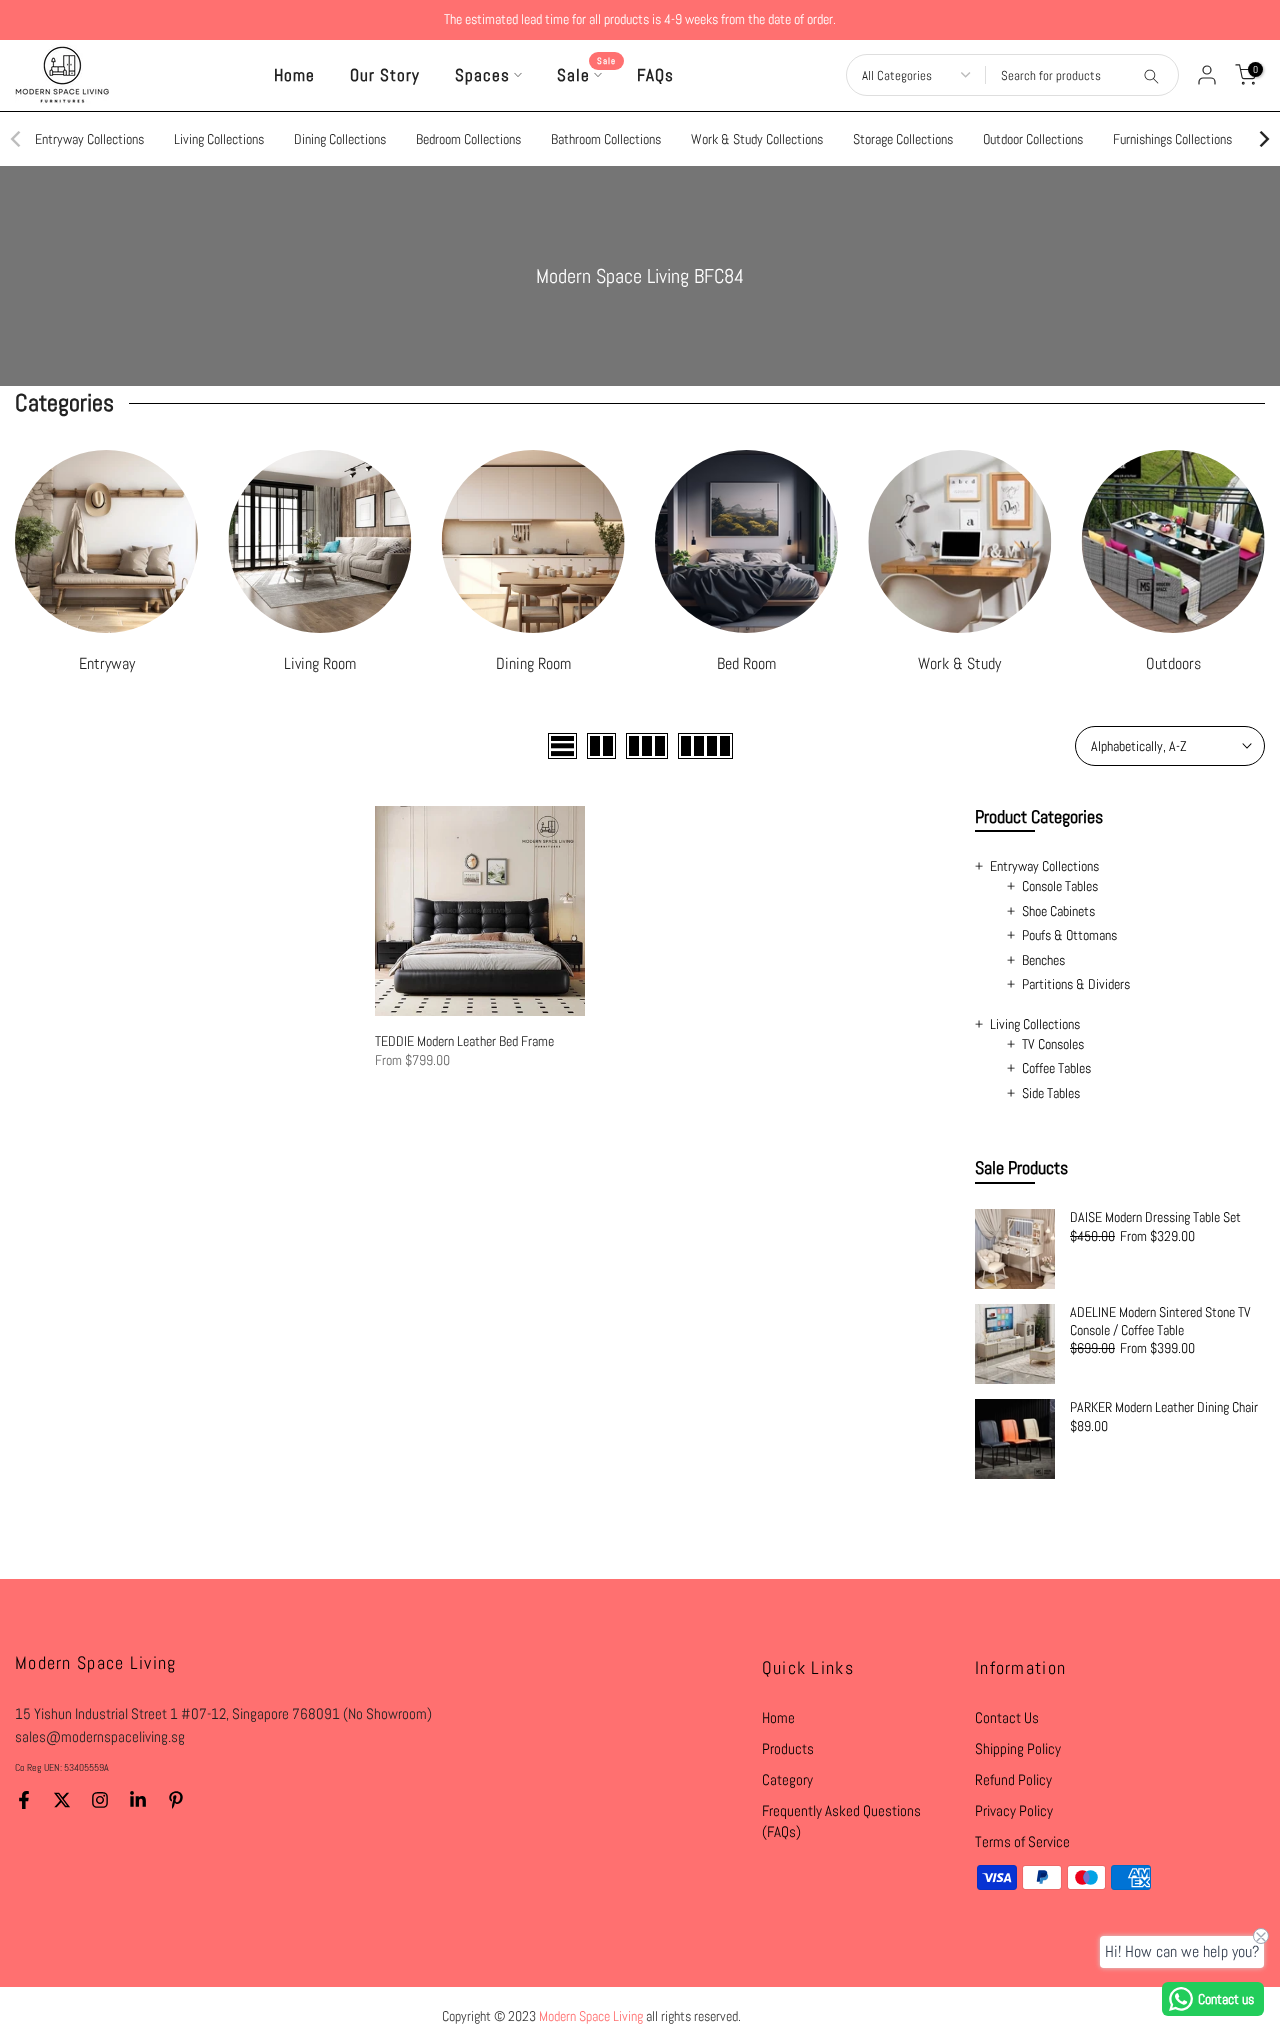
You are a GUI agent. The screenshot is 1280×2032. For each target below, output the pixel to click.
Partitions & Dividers (1076, 984)
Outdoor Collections (1033, 139)
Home (294, 75)
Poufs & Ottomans (1069, 935)
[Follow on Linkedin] (138, 1800)
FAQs (655, 75)
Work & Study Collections (757, 139)
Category (787, 1779)
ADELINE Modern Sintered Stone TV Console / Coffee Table (1160, 1321)
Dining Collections (340, 139)
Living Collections (219, 139)
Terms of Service (1022, 1841)
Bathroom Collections (606, 139)
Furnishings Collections (1172, 139)
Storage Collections (903, 139)
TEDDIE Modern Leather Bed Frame (464, 1041)
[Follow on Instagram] (100, 1800)
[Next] (1263, 139)
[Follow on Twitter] (62, 1800)
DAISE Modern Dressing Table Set (1155, 1217)
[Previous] (17, 139)
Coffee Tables (1056, 1068)
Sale (587, 74)
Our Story (385, 75)
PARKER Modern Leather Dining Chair (1164, 1407)
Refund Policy (1013, 1779)
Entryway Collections (89, 139)
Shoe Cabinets (1058, 911)
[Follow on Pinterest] (176, 1800)
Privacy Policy (1014, 1810)
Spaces (482, 75)
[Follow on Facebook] (24, 1800)
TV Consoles (1053, 1044)
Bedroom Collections (468, 139)
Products (788, 1748)
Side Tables (1051, 1093)
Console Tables (1060, 886)
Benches (1043, 960)
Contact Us (1007, 1717)
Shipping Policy (1018, 1748)
